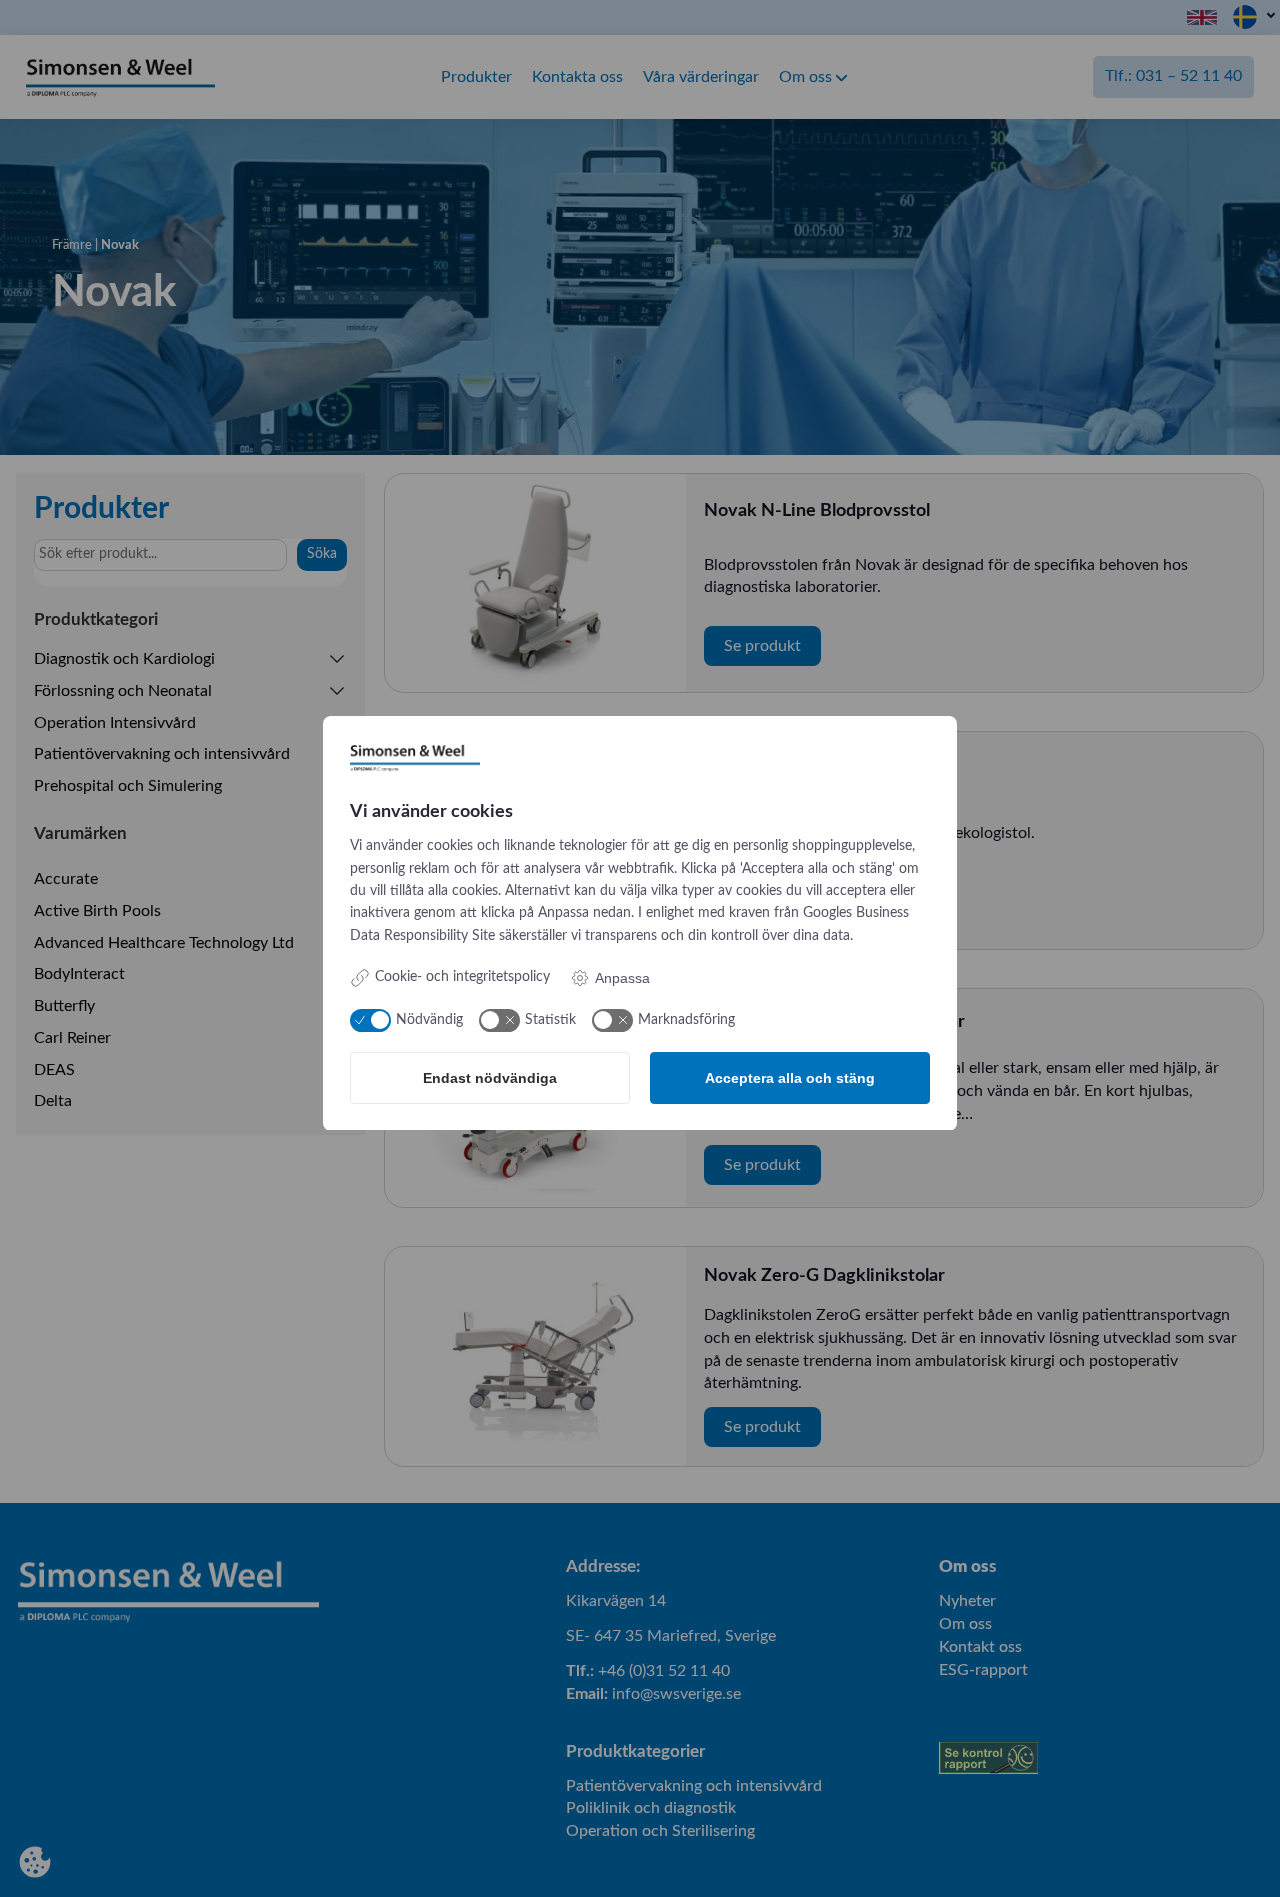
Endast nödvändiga (490, 1078)
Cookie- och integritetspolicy (462, 977)
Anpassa (622, 978)
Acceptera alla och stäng (790, 1078)
